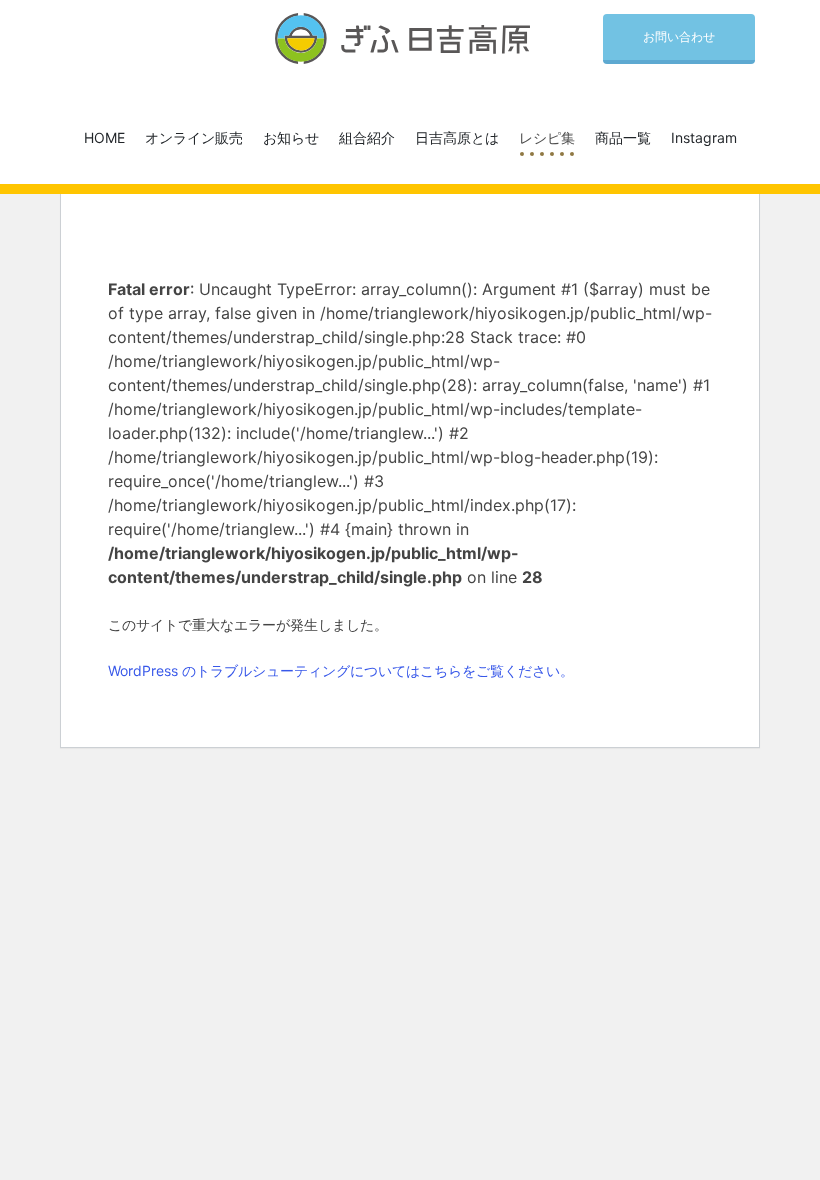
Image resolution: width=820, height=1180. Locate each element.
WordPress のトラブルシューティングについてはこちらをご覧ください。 (341, 670)
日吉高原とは (457, 137)
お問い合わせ (679, 36)
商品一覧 (623, 137)
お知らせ (291, 137)
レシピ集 (547, 137)
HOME (104, 137)
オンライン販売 (194, 137)
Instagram (704, 137)
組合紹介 (367, 137)
